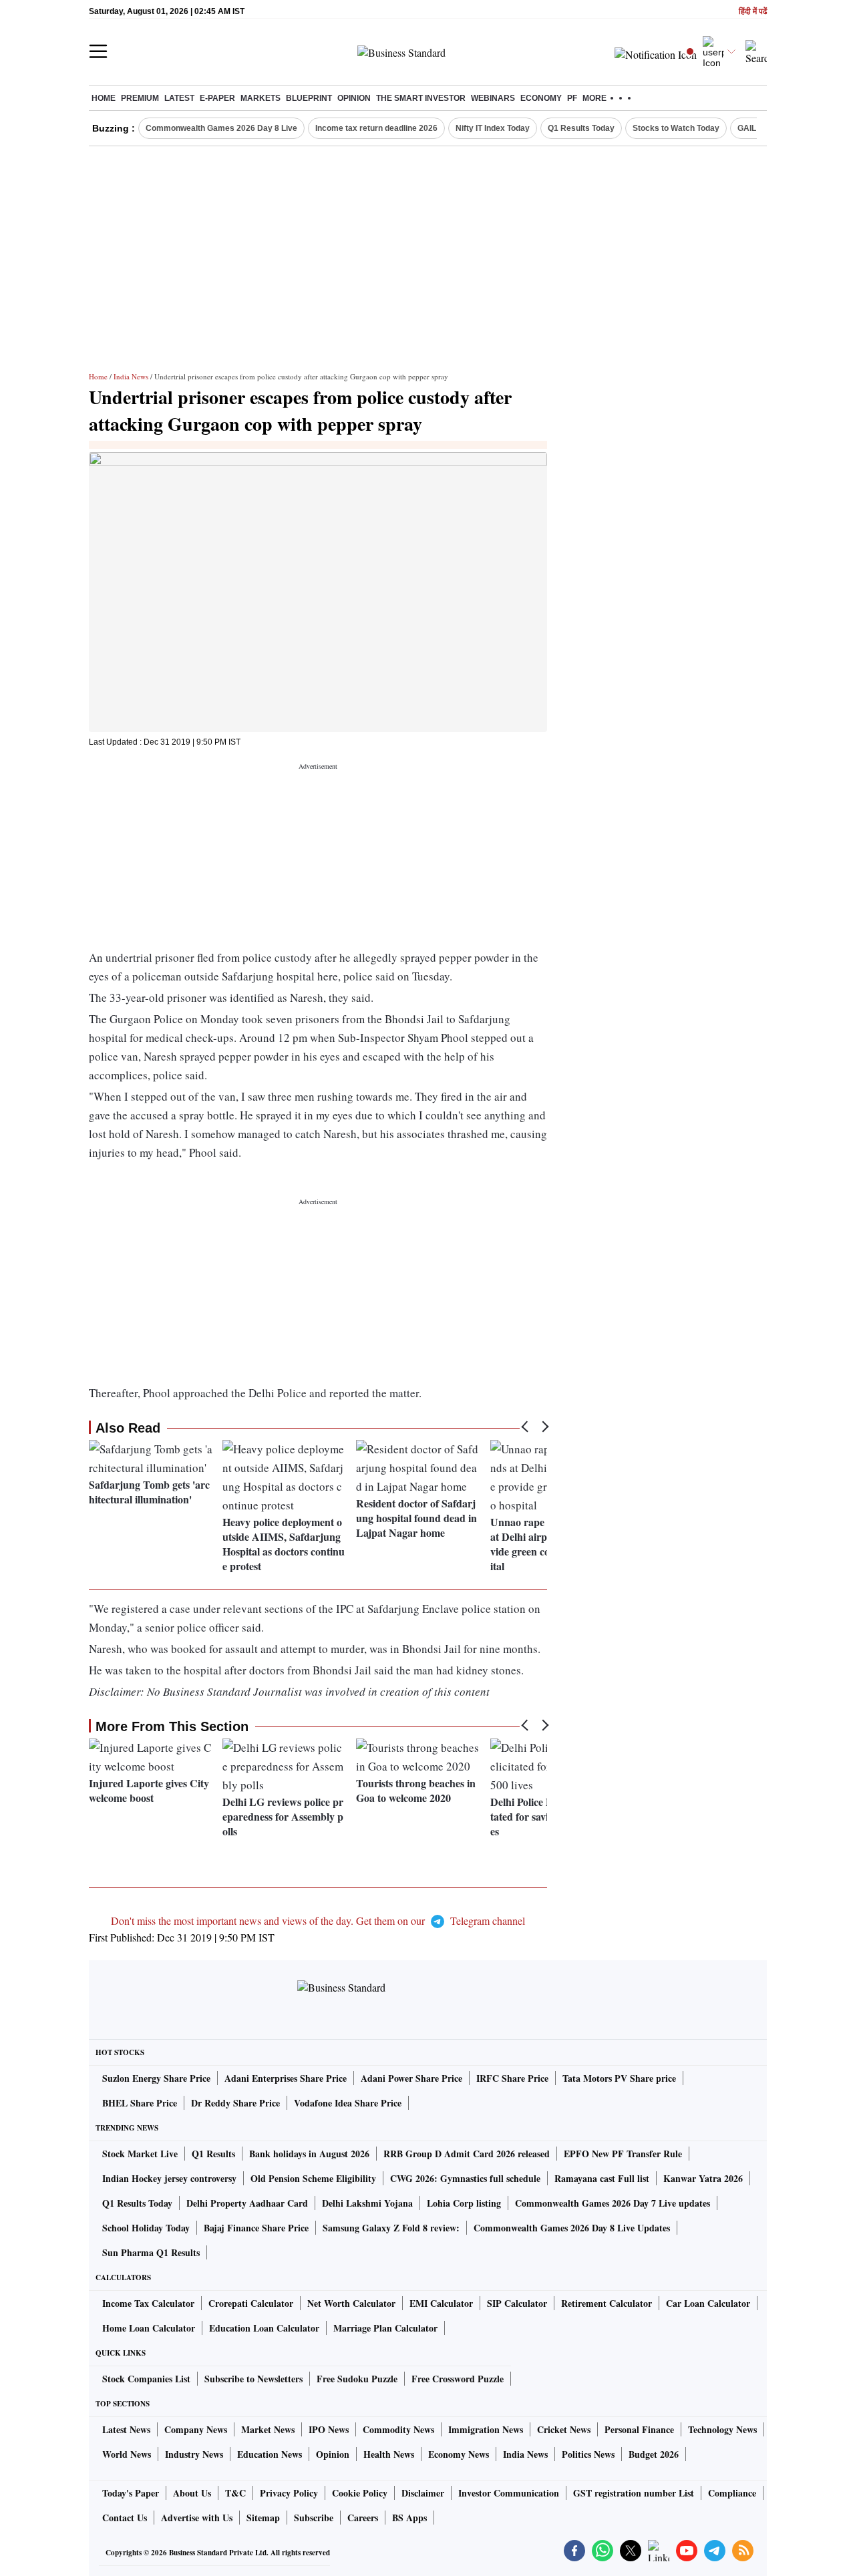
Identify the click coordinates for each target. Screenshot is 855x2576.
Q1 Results (213, 2154)
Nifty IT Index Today (493, 128)
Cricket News (564, 2429)
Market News (268, 2429)
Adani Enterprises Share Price (286, 2078)
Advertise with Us (197, 2518)
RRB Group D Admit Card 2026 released (467, 2154)
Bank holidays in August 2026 (309, 2154)
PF (572, 98)
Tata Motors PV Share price (619, 2078)
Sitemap (263, 2518)
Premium (140, 98)
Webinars (493, 98)
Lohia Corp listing (464, 2203)
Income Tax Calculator (148, 2303)
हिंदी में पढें (753, 12)
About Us (192, 2493)
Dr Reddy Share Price (235, 2103)
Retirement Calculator (607, 2303)
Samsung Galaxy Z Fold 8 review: (391, 2228)
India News (131, 376)
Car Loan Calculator (708, 2303)
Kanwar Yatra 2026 (703, 2178)
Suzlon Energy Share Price (156, 2078)
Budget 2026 (654, 2454)
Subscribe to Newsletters (253, 2379)
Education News (270, 2454)
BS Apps (409, 2518)
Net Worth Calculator (351, 2303)
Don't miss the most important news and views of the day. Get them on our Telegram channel (318, 1920)
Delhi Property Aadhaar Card (247, 2203)
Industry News (194, 2454)
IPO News (329, 2429)
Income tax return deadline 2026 (376, 128)
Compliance (732, 2493)
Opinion (354, 98)
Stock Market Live (140, 2154)
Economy (541, 98)
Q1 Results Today (581, 128)
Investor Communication (509, 2493)
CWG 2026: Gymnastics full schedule (465, 2178)
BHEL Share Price (140, 2103)
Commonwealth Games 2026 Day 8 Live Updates (572, 2228)
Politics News (588, 2454)
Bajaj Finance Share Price (256, 2228)
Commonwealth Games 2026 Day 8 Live (221, 128)
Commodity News (398, 2429)
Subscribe (314, 2518)
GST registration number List (634, 2493)
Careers (363, 2518)
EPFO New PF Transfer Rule (623, 2154)
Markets (261, 98)
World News (127, 2454)
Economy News (459, 2454)
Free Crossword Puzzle (458, 2379)
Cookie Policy (360, 2493)
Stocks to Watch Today (676, 128)
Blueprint (309, 98)
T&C (235, 2493)
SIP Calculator (517, 2303)
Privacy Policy (289, 2493)
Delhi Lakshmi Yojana (367, 2203)
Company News (196, 2429)
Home (104, 98)
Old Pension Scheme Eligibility (313, 2178)
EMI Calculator (441, 2303)
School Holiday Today (146, 2228)
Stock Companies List (146, 2379)
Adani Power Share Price (411, 2078)
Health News (389, 2454)
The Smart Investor (421, 98)
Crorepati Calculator (251, 2303)
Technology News (722, 2429)
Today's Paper (131, 2493)
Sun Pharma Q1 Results (151, 2252)
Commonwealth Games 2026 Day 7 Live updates (613, 2203)
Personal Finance (639, 2429)
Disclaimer (423, 2493)
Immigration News (486, 2429)
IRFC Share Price (512, 2078)
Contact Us (125, 2518)
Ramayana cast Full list (602, 2178)
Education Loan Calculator (264, 2328)
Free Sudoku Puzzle (357, 2379)
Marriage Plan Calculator (385, 2328)
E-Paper (217, 98)
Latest (179, 98)
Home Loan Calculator (149, 2328)
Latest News (126, 2429)
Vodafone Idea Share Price (348, 2103)
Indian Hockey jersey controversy (169, 2178)
